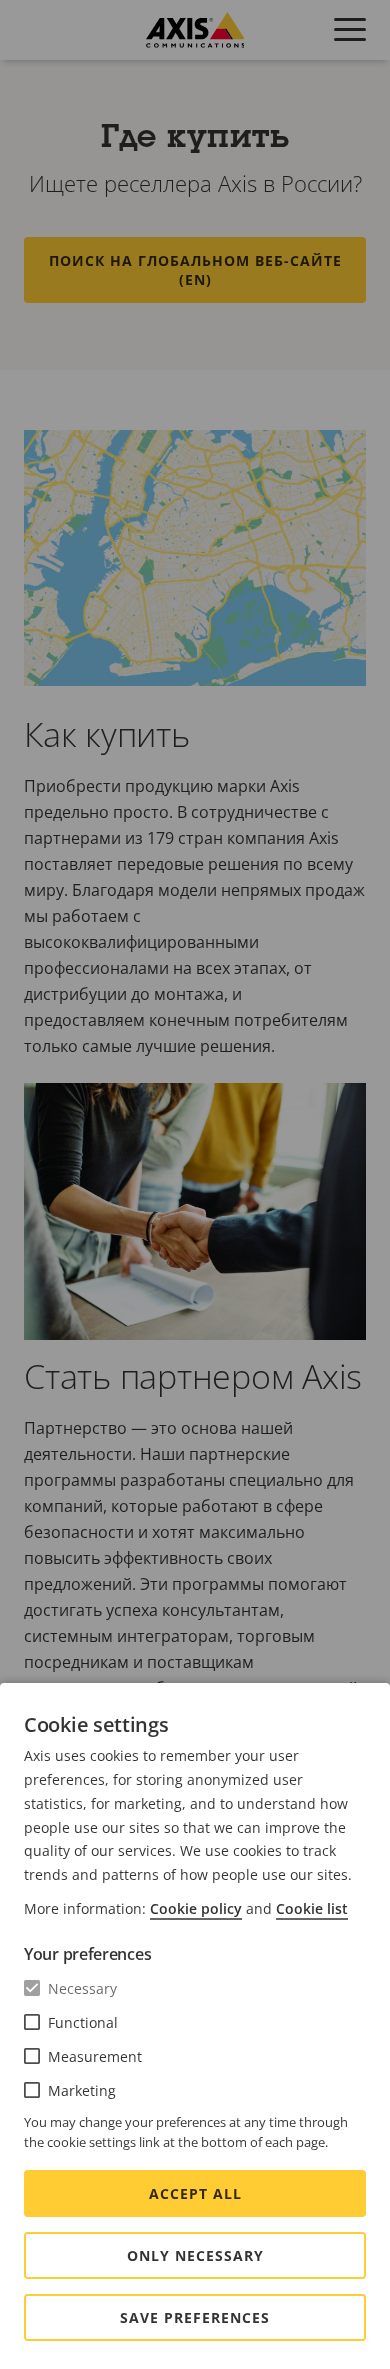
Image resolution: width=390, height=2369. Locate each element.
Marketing (82, 2090)
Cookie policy (196, 1908)
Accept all (195, 2193)
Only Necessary (195, 2255)
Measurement (95, 2056)
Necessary (82, 1988)
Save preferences (195, 2317)
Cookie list (312, 1908)
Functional (83, 2022)
